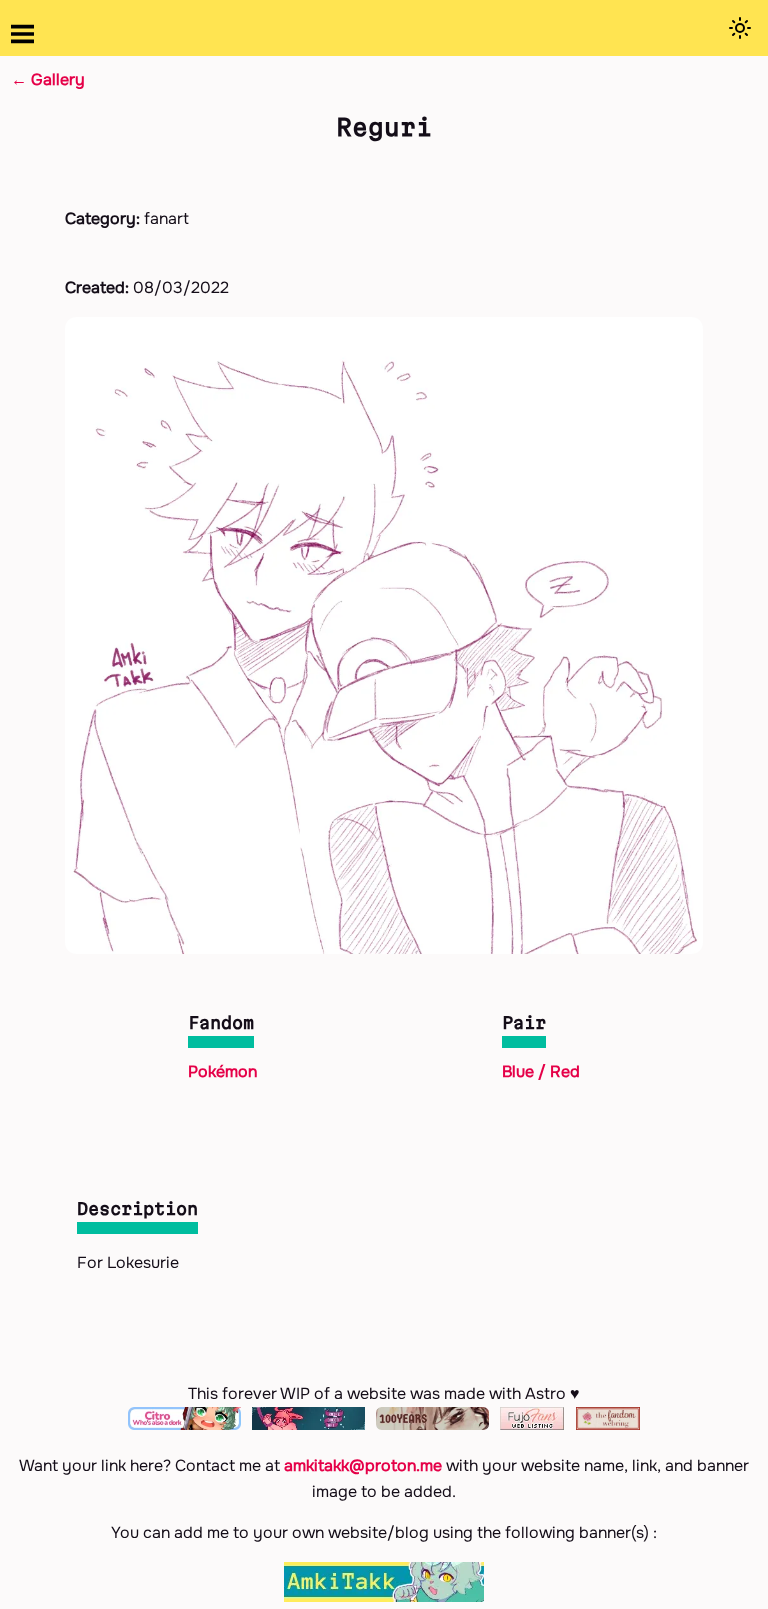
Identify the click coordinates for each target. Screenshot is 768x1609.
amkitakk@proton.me (363, 1465)
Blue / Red (541, 1071)
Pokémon (222, 1071)
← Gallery (48, 79)
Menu (22, 34)
